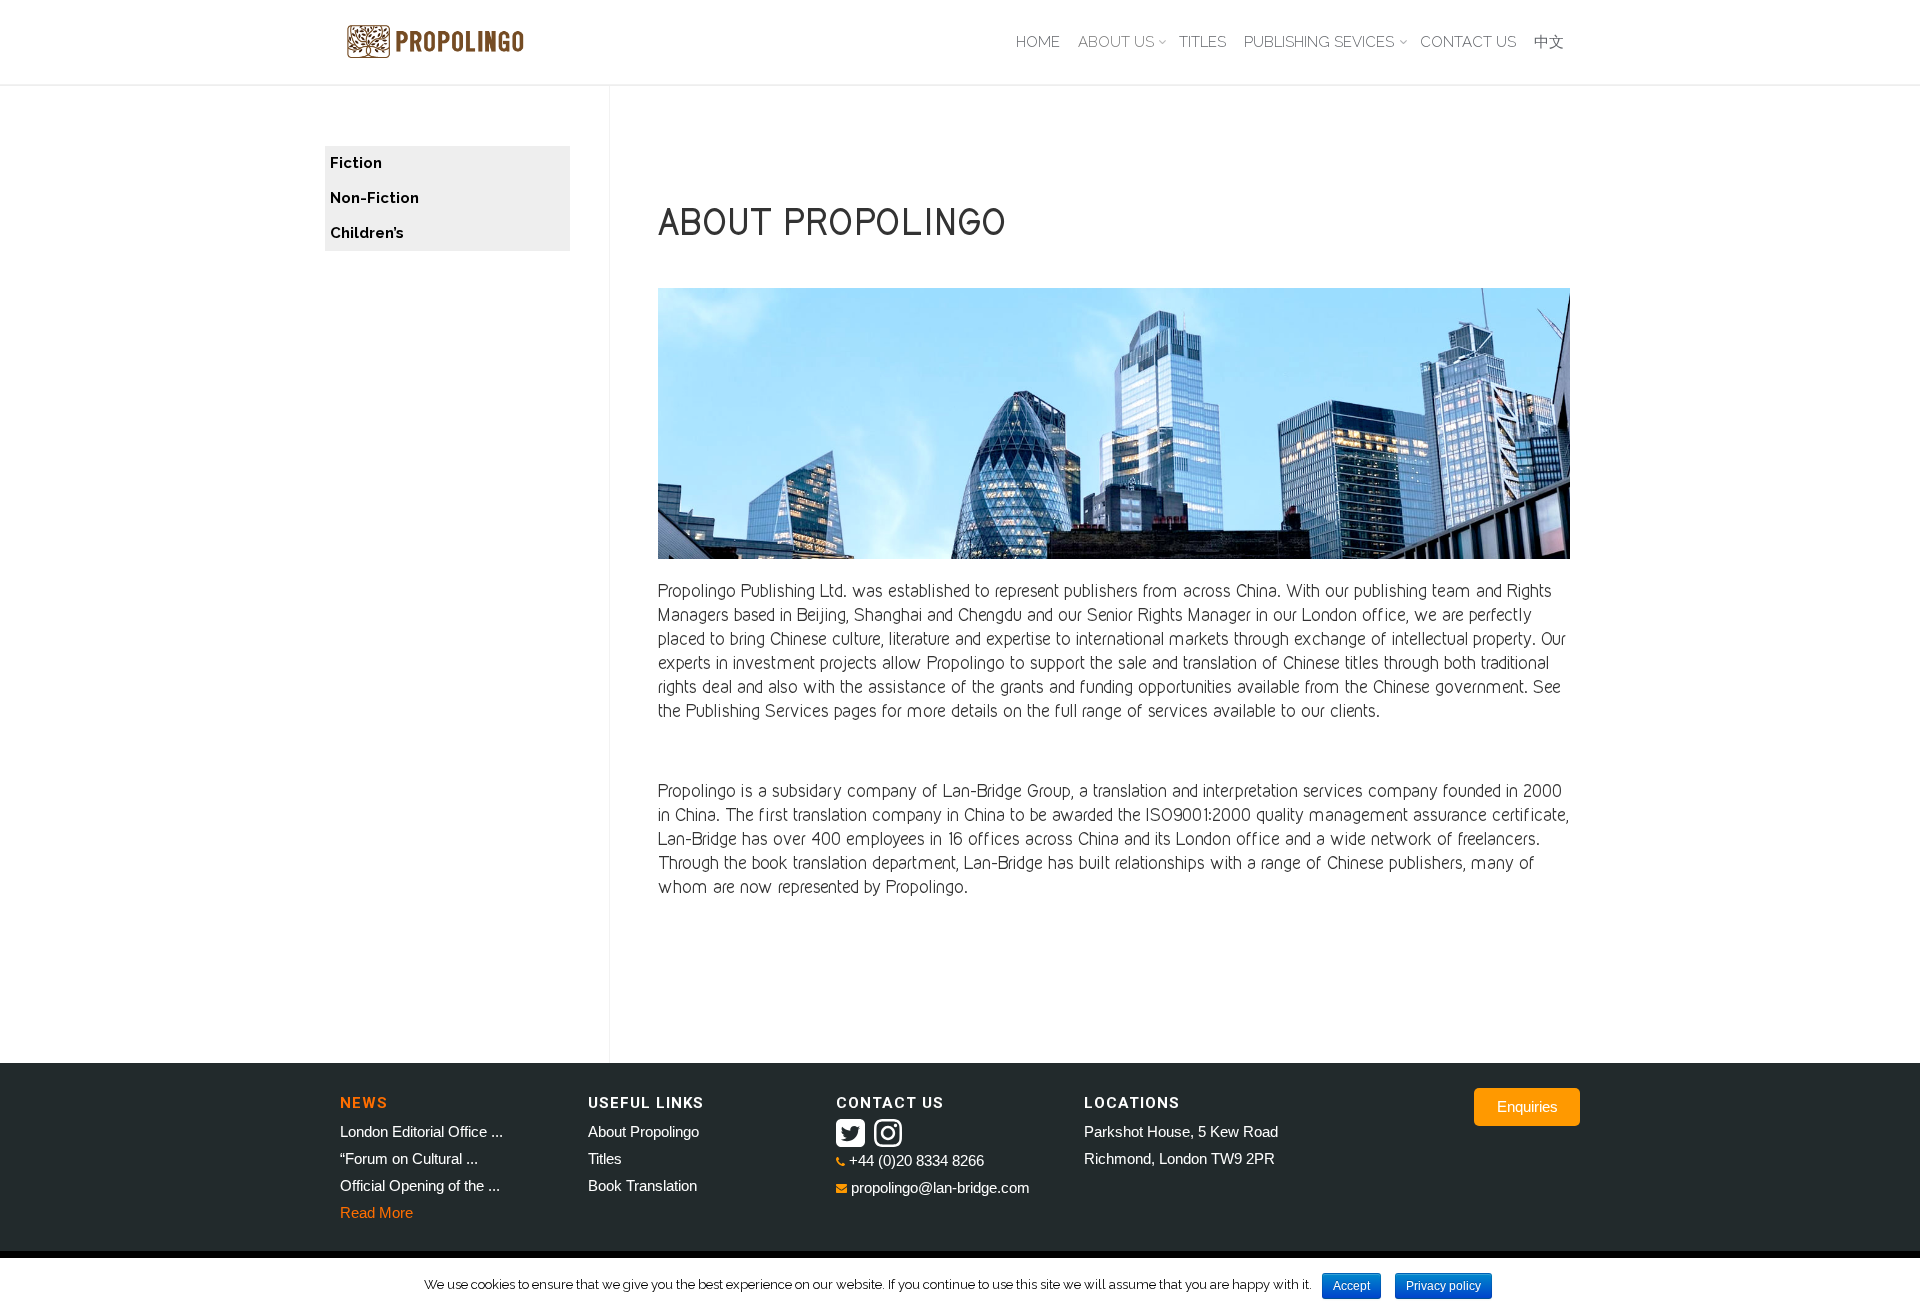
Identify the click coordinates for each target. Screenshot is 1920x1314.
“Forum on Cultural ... (409, 1158)
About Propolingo (643, 1131)
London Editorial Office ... (421, 1131)
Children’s (367, 233)
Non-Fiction (374, 198)
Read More (376, 1212)
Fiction (356, 163)
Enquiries (1527, 1106)
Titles (605, 1158)
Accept (1351, 1286)
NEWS (364, 1103)
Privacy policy (1443, 1286)
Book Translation (642, 1185)
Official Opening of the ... (420, 1185)
